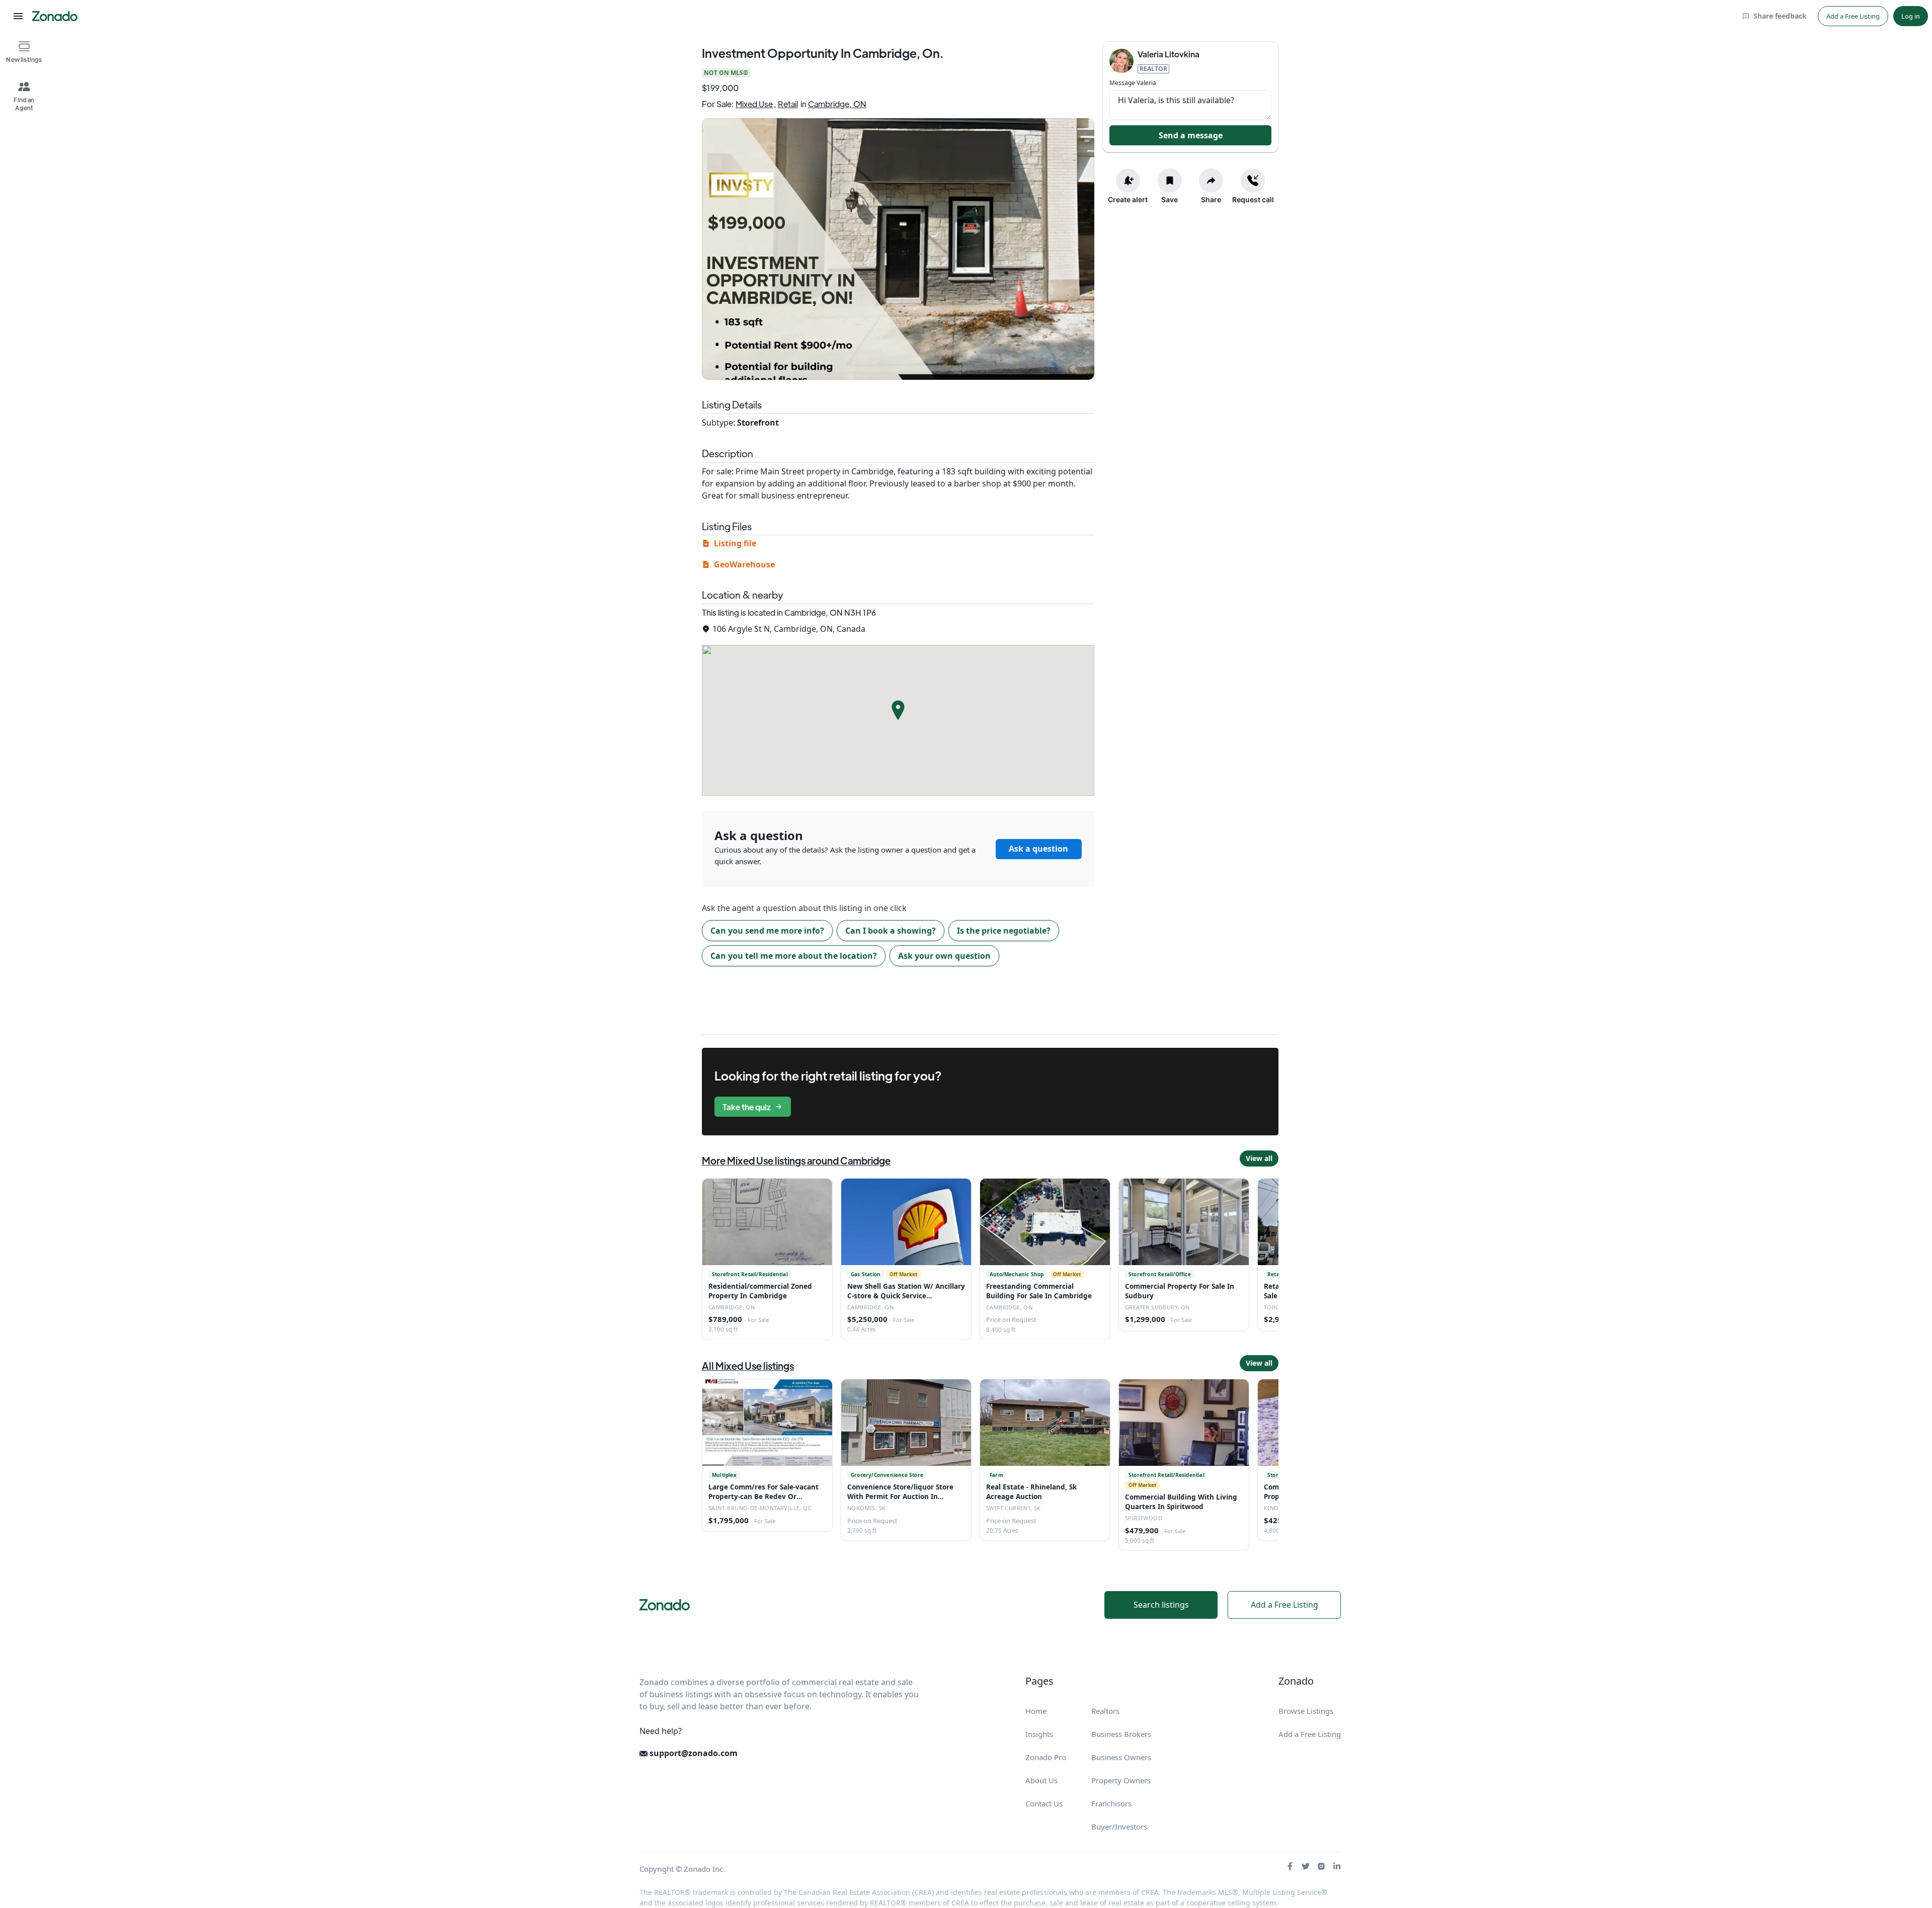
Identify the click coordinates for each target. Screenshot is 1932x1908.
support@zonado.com (693, 1753)
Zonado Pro (1046, 1757)
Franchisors (1111, 1803)
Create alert (1128, 199)
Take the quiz (747, 1107)
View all (1259, 1158)
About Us (1041, 1780)
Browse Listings (1306, 1711)
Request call (1253, 199)
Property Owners (1121, 1780)
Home (1036, 1711)
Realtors (1105, 1711)
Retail (788, 104)
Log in (1911, 16)
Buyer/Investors (1119, 1827)
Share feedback (1780, 16)
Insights (1039, 1734)
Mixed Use (754, 104)
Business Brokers (1121, 1734)
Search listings (1161, 1605)
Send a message (1191, 135)
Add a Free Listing (1853, 16)
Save (1170, 199)
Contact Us (1044, 1803)
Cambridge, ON (837, 104)
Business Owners (1121, 1757)
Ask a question (1038, 849)
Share (1211, 199)
